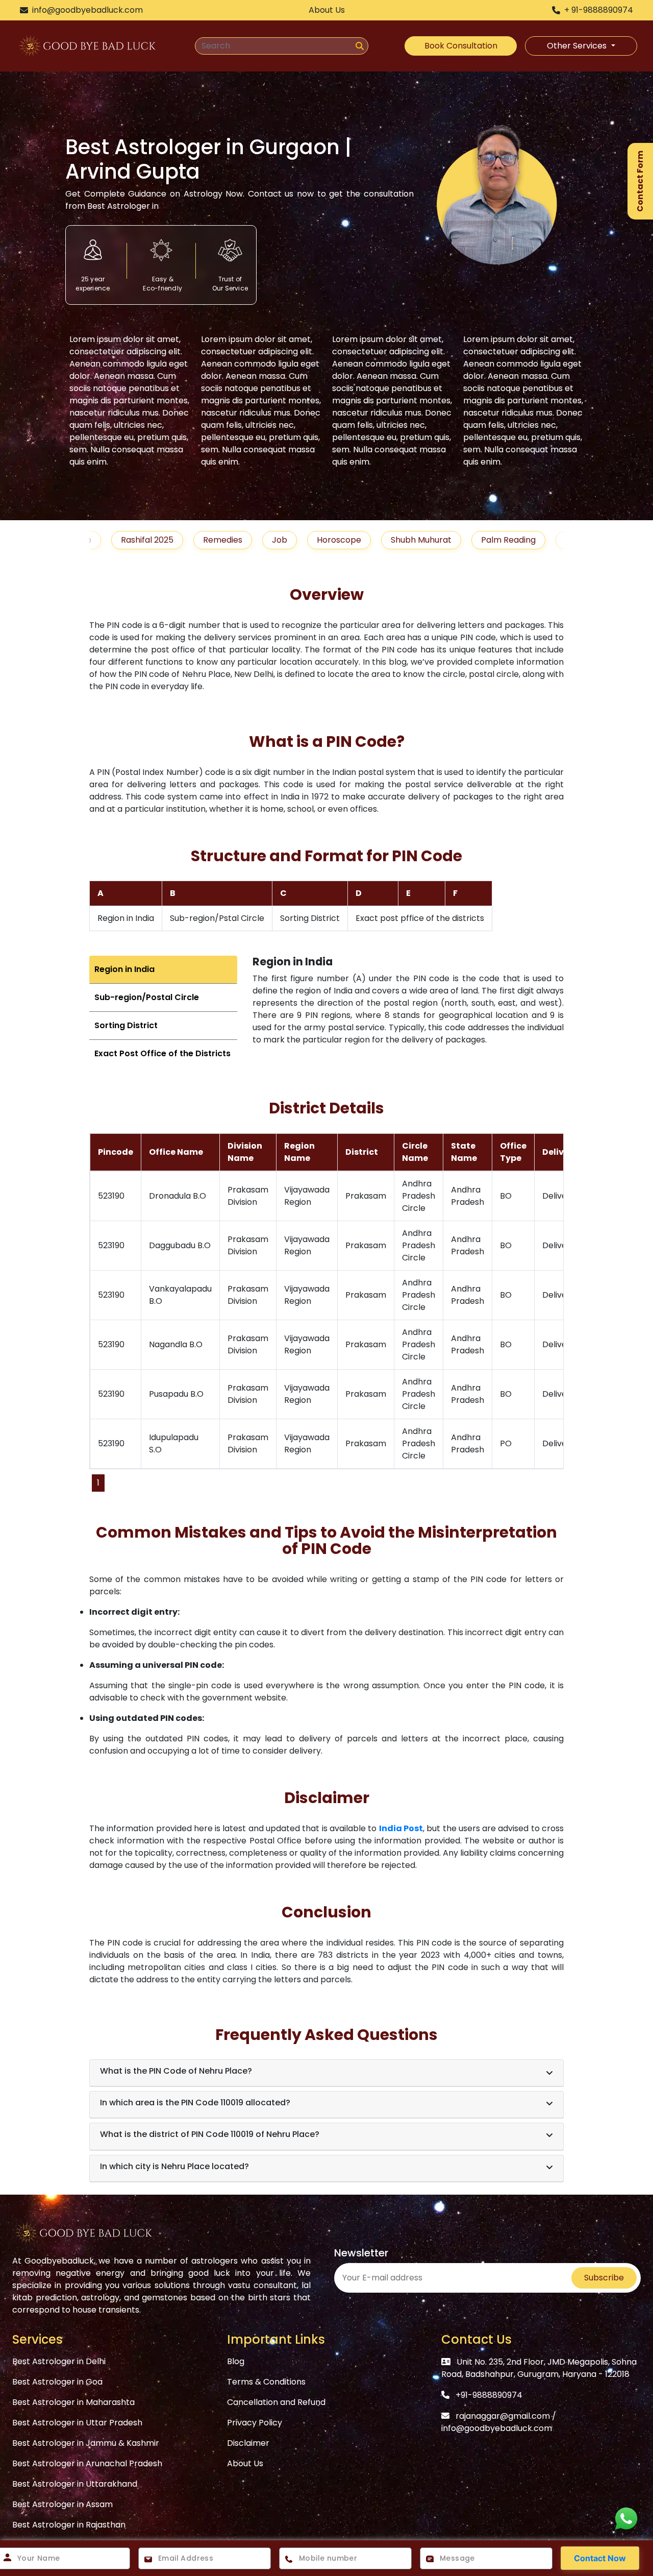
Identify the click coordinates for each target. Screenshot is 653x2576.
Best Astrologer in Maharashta (73, 2402)
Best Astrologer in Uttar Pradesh (77, 2423)
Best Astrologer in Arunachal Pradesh (87, 2463)
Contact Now (600, 2558)
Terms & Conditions (266, 2382)
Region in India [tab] (124, 969)
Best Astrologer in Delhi (59, 2361)
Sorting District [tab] (126, 1025)
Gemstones (529, 540)
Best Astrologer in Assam (62, 2504)
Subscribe (604, 2278)
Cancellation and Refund (276, 2402)
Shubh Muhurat (361, 540)
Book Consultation (461, 46)
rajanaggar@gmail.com (503, 2416)
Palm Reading (449, 540)
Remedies (163, 540)
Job (220, 540)
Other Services (578, 46)
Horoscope (279, 540)
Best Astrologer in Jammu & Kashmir (86, 2443)
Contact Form (640, 181)
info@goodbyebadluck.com (497, 2428)
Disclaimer (248, 2443)
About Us (245, 2463)
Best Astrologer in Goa (57, 2382)
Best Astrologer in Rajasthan (69, 2525)
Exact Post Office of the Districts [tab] (162, 1053)
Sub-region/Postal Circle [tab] (147, 997)
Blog (236, 2361)
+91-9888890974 (489, 2395)
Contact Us (476, 2339)
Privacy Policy (255, 2423)
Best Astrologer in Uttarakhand (75, 2484)
